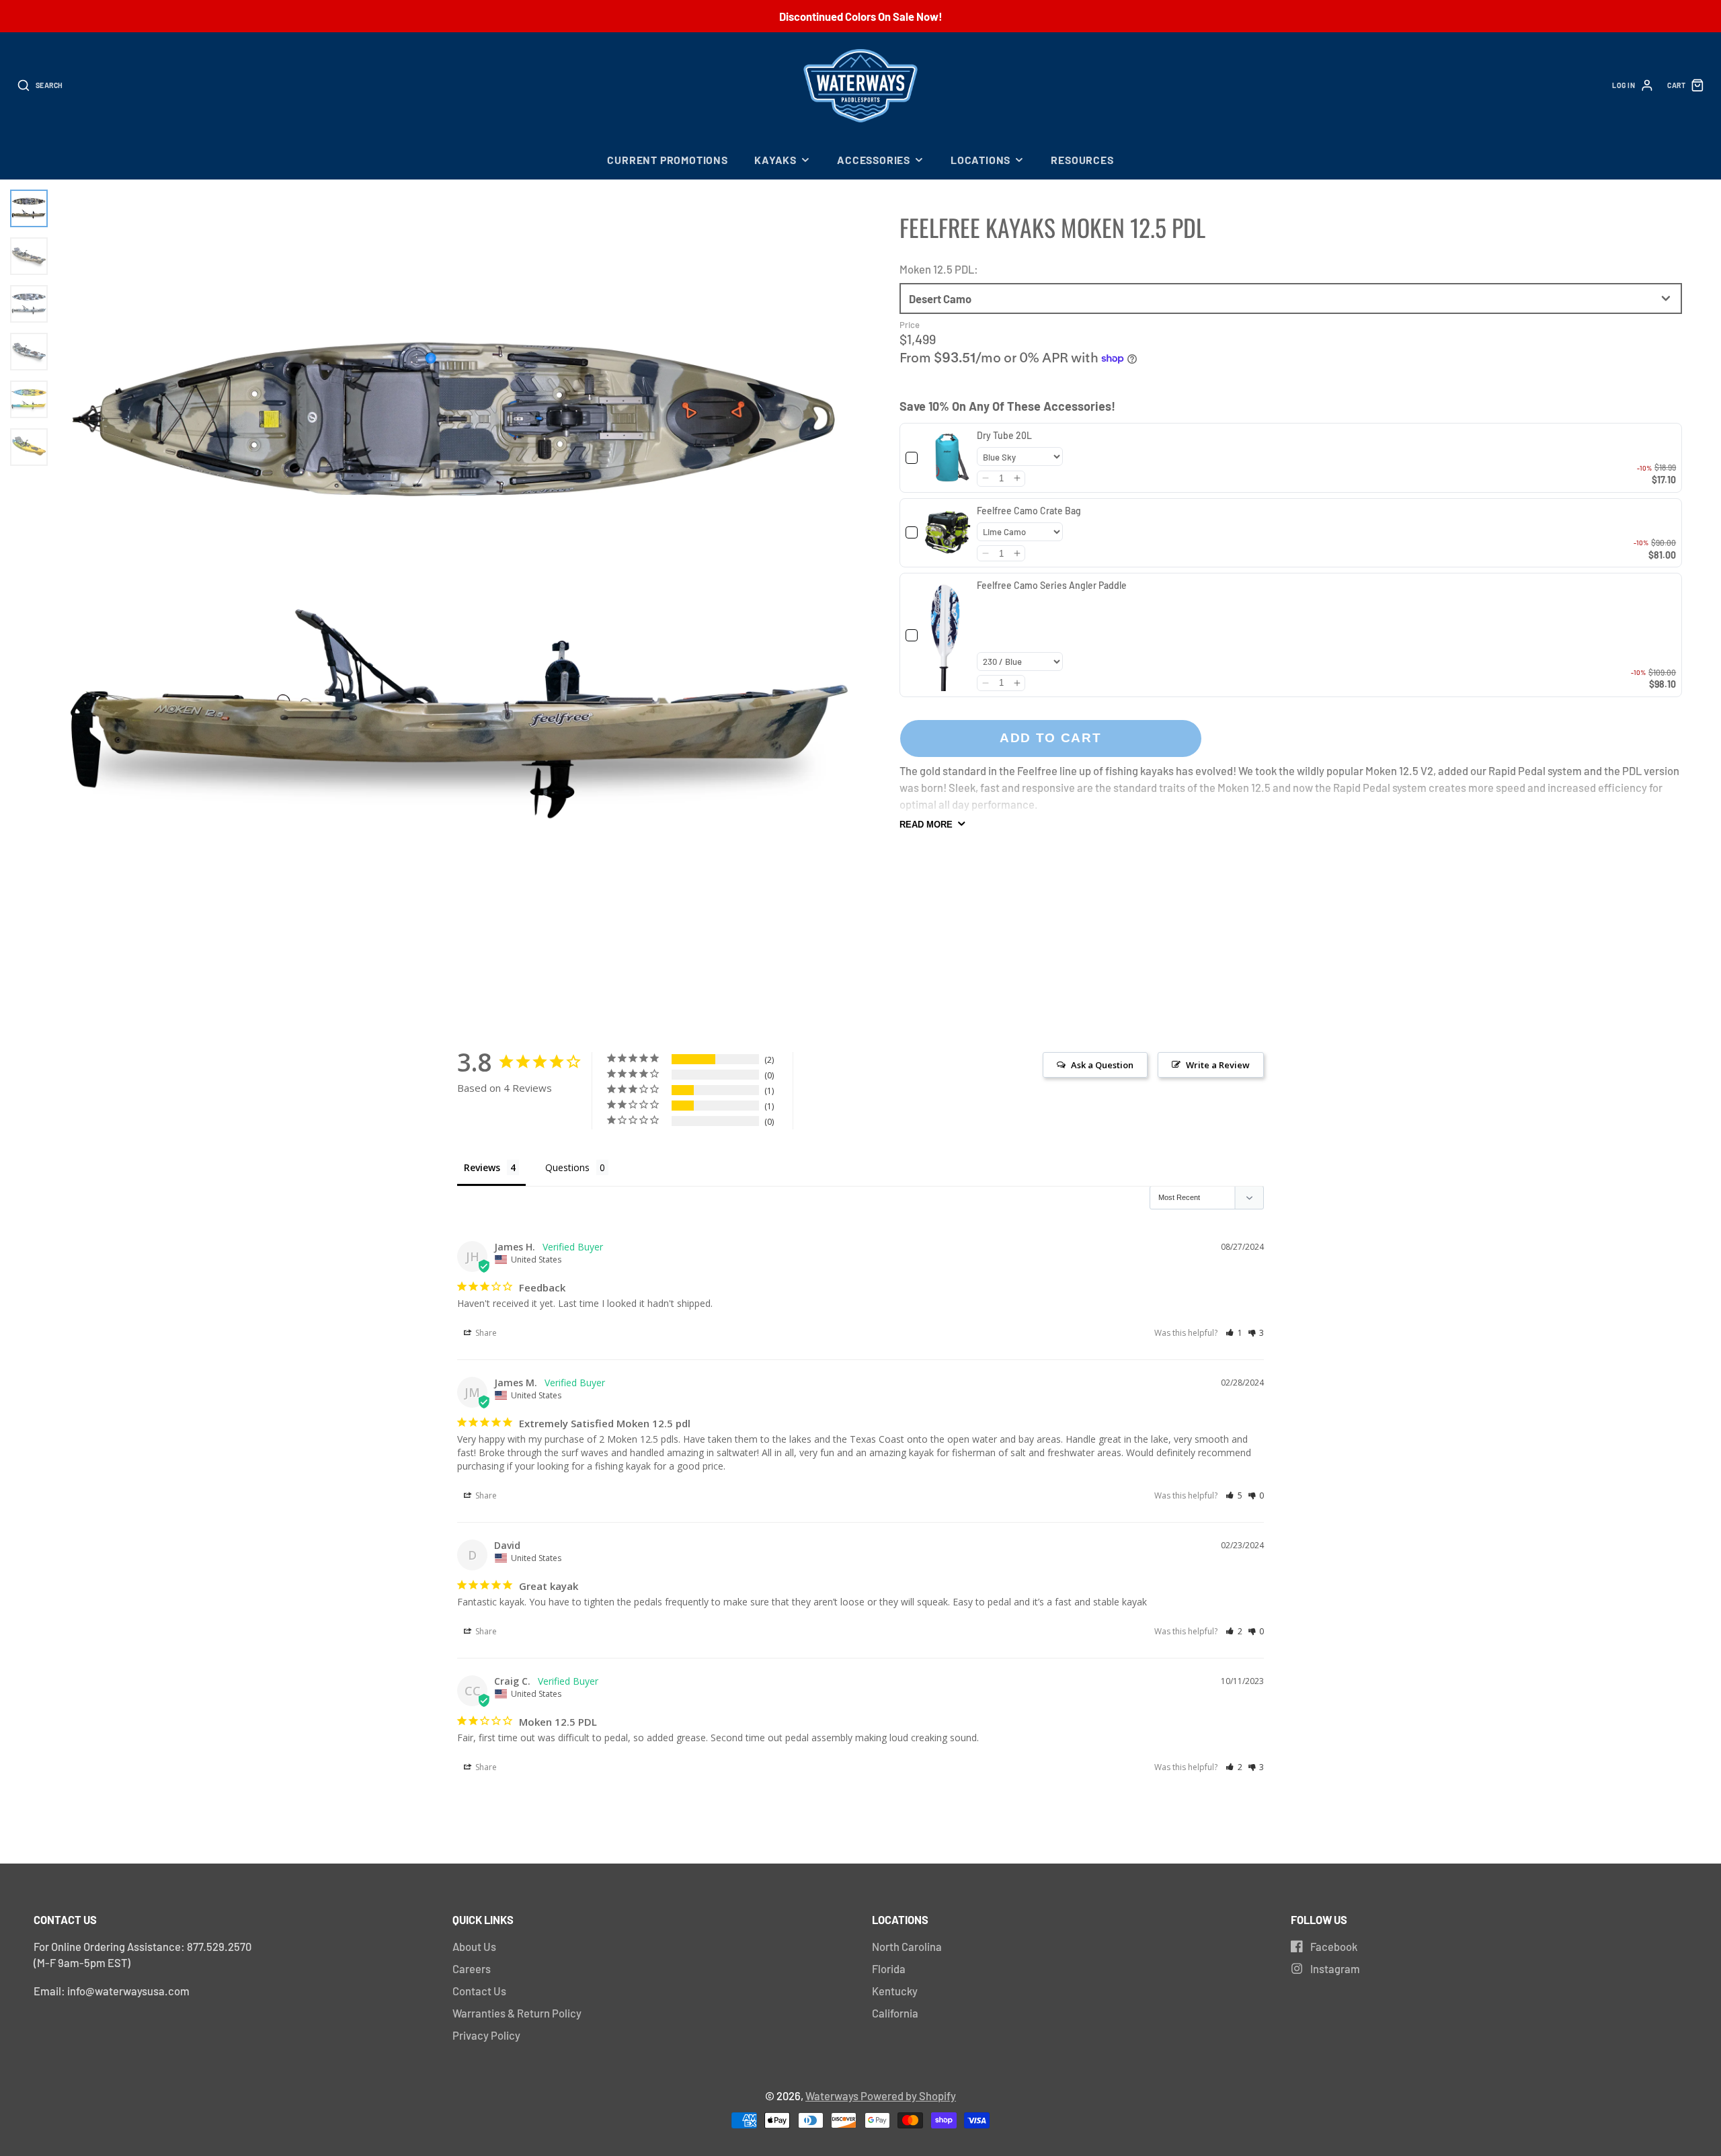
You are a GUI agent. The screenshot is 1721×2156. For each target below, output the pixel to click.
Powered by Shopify (908, 2095)
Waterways (833, 2095)
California (895, 2013)
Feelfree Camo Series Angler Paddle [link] (1052, 585)
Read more (926, 825)
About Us (474, 1946)
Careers (472, 1968)
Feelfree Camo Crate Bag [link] (1029, 510)
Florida (889, 1968)
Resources (1082, 160)
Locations (980, 160)
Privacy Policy (486, 2035)
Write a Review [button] (1218, 1065)
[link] (948, 458)
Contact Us (479, 1991)
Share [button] (485, 1333)
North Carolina (907, 1946)
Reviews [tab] (482, 1167)
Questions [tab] (567, 1167)
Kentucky (895, 1991)
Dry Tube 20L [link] (1004, 435)
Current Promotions (667, 160)
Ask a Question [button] (1102, 1065)
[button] (985, 478)
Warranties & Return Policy (517, 2013)
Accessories (874, 160)
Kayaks (775, 160)
